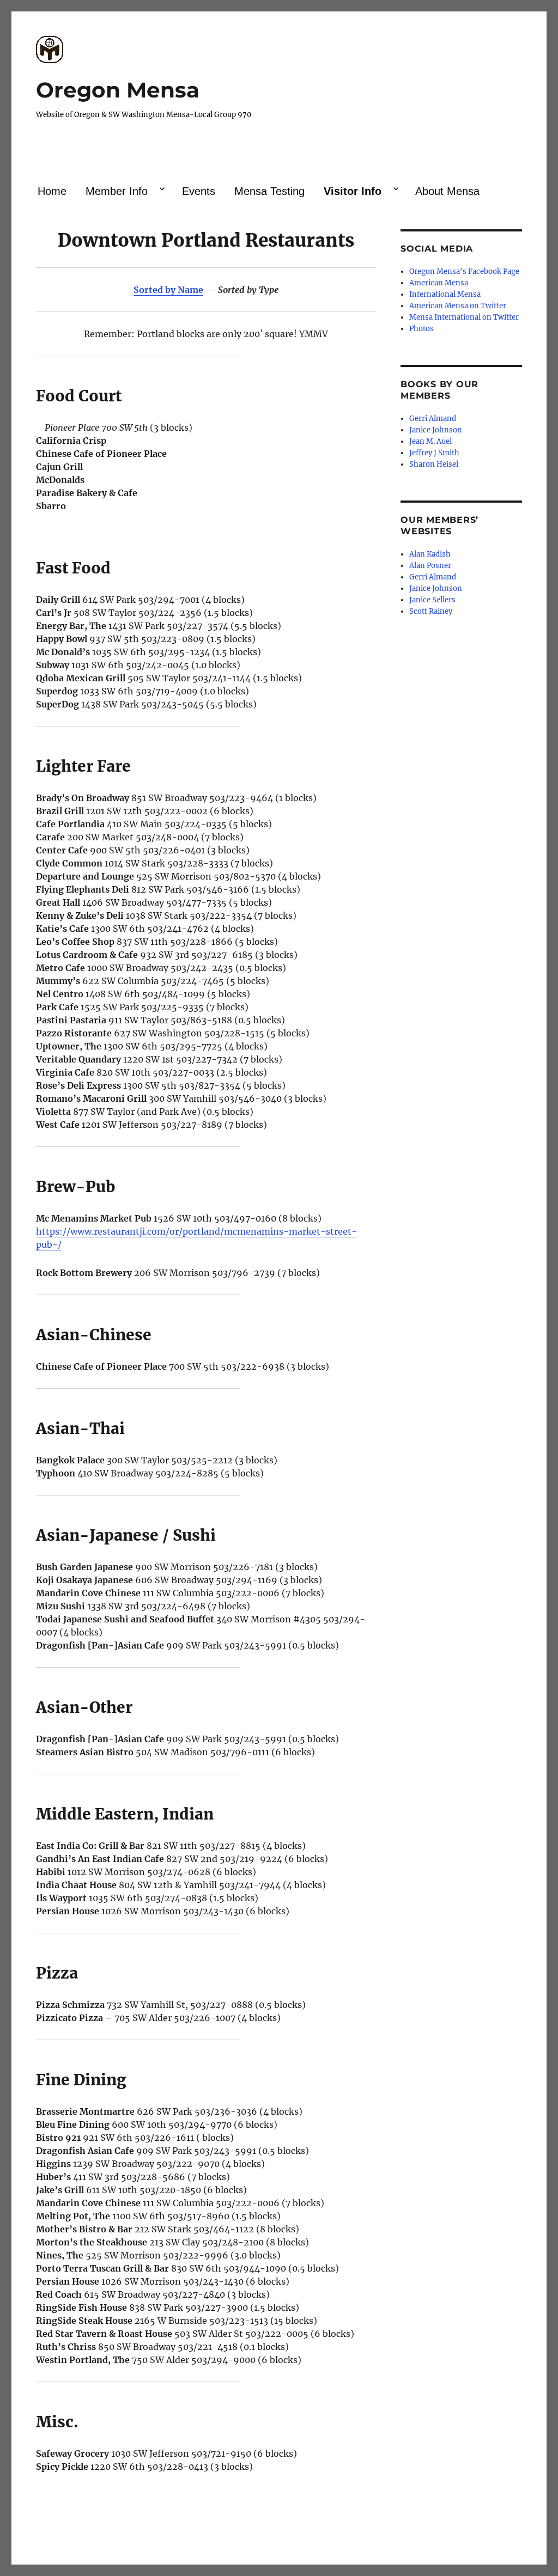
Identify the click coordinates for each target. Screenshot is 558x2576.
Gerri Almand (433, 419)
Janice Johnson (436, 430)
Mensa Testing (269, 191)
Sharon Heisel (434, 464)
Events (199, 191)
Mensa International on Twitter (464, 317)
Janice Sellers (432, 600)
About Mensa (447, 191)
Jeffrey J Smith (434, 453)
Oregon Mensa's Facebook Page (464, 271)
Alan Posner (430, 566)
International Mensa (445, 294)
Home (52, 191)
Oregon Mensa (118, 90)
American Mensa (439, 283)
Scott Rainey (431, 611)
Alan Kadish (430, 554)
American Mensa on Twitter (458, 306)
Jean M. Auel (430, 441)
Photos (421, 329)
